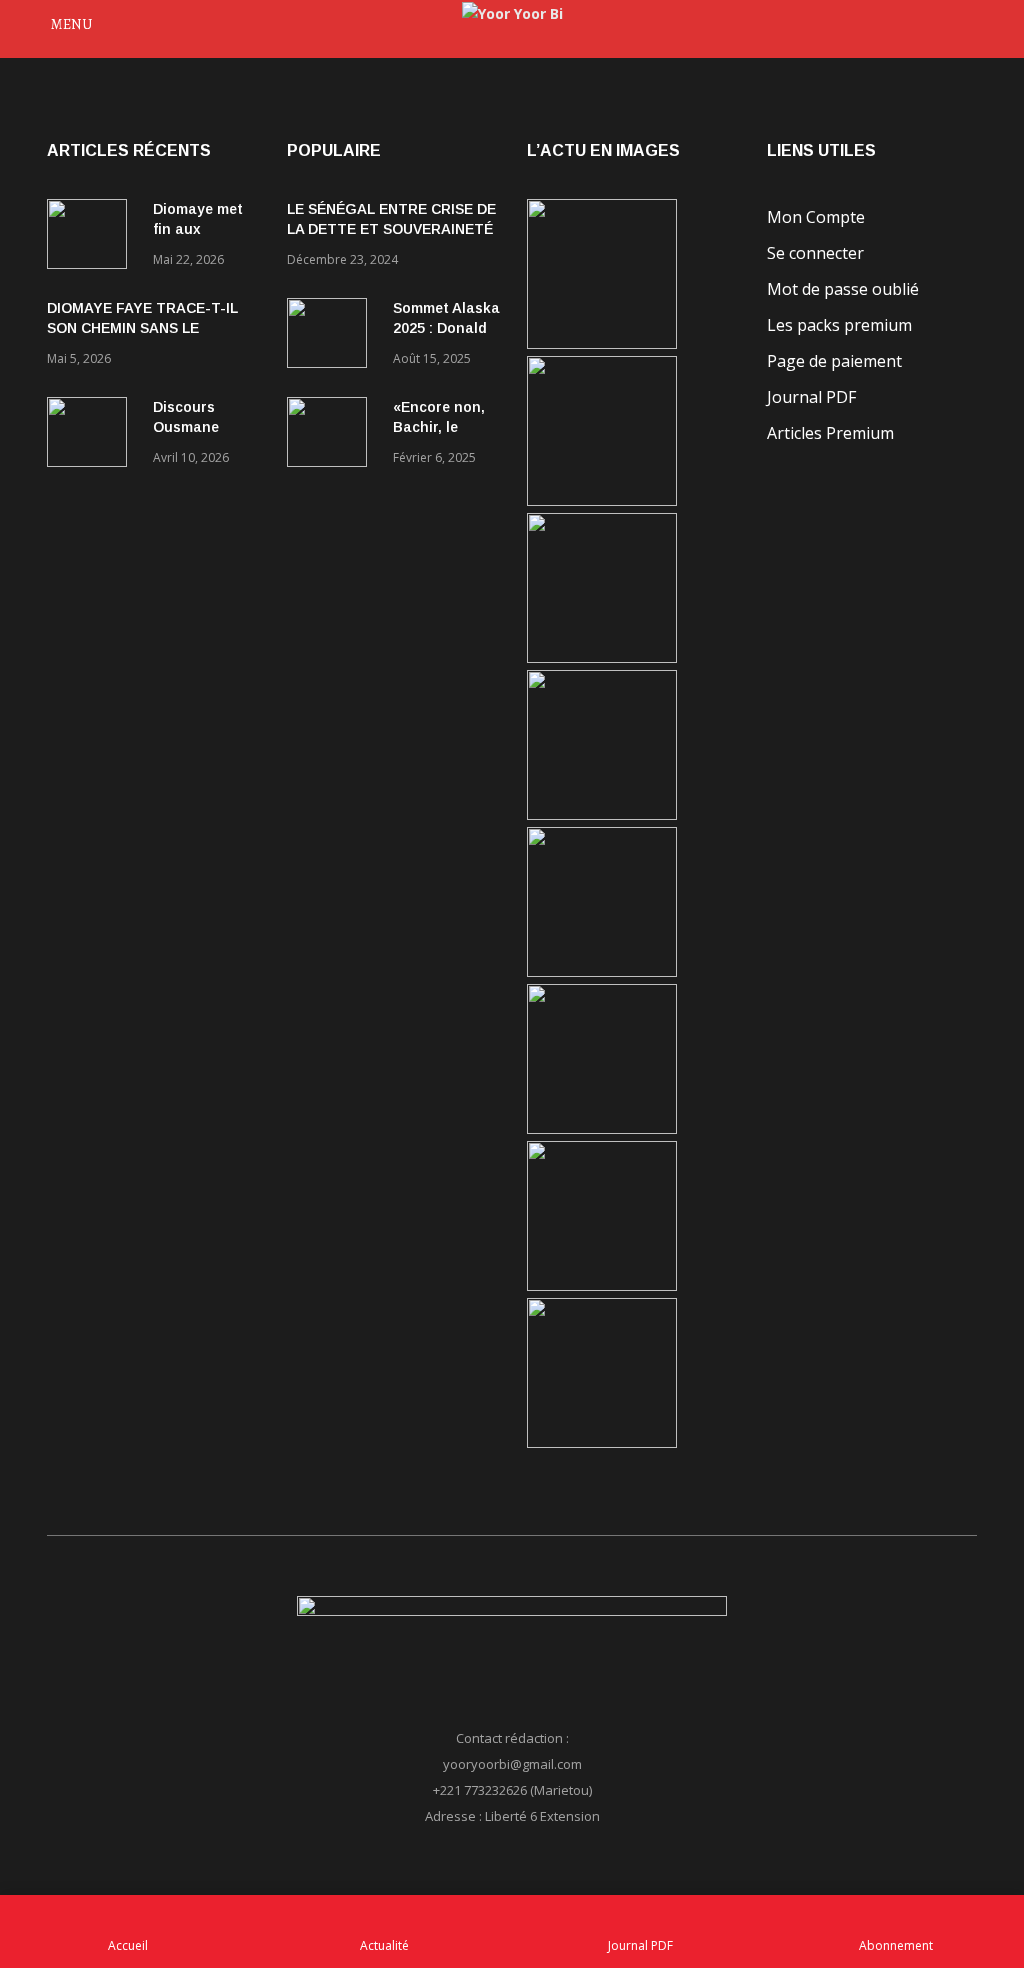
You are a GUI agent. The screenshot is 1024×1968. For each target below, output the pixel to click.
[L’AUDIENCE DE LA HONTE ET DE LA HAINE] (602, 657)
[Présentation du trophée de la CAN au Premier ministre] (602, 971)
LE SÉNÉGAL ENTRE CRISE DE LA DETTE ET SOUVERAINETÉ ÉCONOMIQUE (391, 229)
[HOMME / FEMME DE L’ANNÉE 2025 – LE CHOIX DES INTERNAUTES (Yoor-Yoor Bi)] (602, 1128)
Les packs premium (839, 325)
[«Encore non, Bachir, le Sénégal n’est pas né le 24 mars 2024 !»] (332, 435)
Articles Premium (830, 433)
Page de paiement (834, 361)
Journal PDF (811, 397)
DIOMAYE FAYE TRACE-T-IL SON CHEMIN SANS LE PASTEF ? (142, 328)
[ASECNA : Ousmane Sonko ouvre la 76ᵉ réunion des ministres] (602, 1442)
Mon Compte (816, 217)
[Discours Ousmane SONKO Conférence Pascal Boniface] (92, 435)
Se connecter (815, 253)
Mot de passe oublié (843, 289)
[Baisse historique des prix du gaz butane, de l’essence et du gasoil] (602, 1285)
